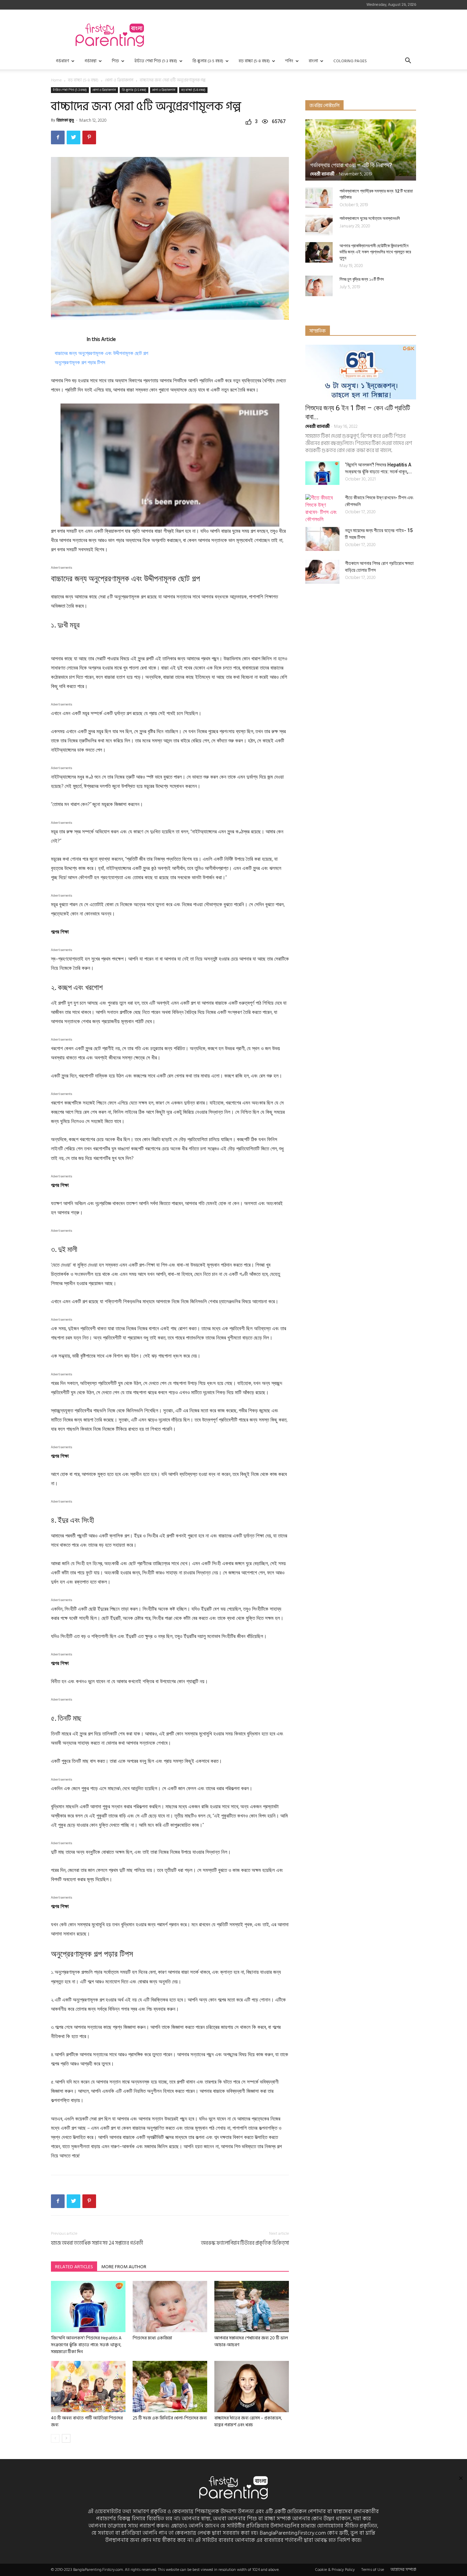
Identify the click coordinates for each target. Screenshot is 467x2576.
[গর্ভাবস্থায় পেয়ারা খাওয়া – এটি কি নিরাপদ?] (361, 150)
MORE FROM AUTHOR (124, 2267)
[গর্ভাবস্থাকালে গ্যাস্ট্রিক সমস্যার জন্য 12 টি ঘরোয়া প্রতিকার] (319, 198)
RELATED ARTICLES (74, 2267)
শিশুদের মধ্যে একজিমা (152, 2338)
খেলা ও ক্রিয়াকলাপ (119, 80)
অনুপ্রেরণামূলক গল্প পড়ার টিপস (80, 362)
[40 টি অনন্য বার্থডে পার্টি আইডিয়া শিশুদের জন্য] (88, 2387)
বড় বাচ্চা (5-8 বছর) (254, 61)
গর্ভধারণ (62, 61)
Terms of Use (373, 2570)
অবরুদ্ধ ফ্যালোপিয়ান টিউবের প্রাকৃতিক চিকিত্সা (245, 2243)
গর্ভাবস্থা (90, 61)
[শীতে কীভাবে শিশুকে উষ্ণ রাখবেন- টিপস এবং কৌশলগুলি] (322, 508)
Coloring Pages (350, 61)
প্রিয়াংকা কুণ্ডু (65, 120)
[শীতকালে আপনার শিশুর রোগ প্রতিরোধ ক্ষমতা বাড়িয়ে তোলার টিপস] (322, 572)
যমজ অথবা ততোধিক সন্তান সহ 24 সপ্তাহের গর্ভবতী (97, 2243)
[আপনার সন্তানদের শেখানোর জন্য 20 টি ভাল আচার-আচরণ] (252, 2307)
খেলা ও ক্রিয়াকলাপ (164, 90)
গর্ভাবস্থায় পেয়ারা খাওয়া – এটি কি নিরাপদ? (351, 165)
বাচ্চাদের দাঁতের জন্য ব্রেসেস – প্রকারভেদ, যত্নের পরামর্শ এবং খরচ (248, 2421)
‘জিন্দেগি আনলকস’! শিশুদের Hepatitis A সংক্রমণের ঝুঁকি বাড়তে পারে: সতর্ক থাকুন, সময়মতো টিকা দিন (86, 2345)
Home (56, 80)
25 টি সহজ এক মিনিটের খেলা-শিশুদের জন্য (170, 2418)
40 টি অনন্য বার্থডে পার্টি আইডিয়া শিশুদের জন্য (87, 2421)
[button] (408, 61)
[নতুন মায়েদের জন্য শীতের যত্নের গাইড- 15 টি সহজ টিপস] (322, 539)
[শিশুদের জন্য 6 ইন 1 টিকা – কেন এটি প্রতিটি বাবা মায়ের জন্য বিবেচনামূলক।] (361, 372)
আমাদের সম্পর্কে (403, 2570)
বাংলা (313, 61)
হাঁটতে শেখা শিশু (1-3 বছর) (156, 61)
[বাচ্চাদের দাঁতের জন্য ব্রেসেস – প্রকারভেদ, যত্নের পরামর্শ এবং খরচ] (252, 2387)
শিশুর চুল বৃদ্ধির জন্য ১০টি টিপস (362, 279)
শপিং (289, 61)
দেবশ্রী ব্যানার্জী (322, 174)
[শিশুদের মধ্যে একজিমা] (170, 2307)
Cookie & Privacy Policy (335, 2570)
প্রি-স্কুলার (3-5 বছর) (208, 61)
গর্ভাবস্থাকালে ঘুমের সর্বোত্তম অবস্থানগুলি (370, 218)
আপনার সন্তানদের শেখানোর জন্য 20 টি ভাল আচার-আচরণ (251, 2341)
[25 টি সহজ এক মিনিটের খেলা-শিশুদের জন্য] (170, 2387)
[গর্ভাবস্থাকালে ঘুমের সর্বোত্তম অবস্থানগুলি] (319, 225)
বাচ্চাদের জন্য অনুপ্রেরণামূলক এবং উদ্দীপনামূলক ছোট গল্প (101, 353)
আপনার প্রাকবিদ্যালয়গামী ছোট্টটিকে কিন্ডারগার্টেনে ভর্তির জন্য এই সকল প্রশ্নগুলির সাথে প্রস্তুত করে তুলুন (375, 252)
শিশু (115, 61)
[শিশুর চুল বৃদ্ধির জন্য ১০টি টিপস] (319, 286)
